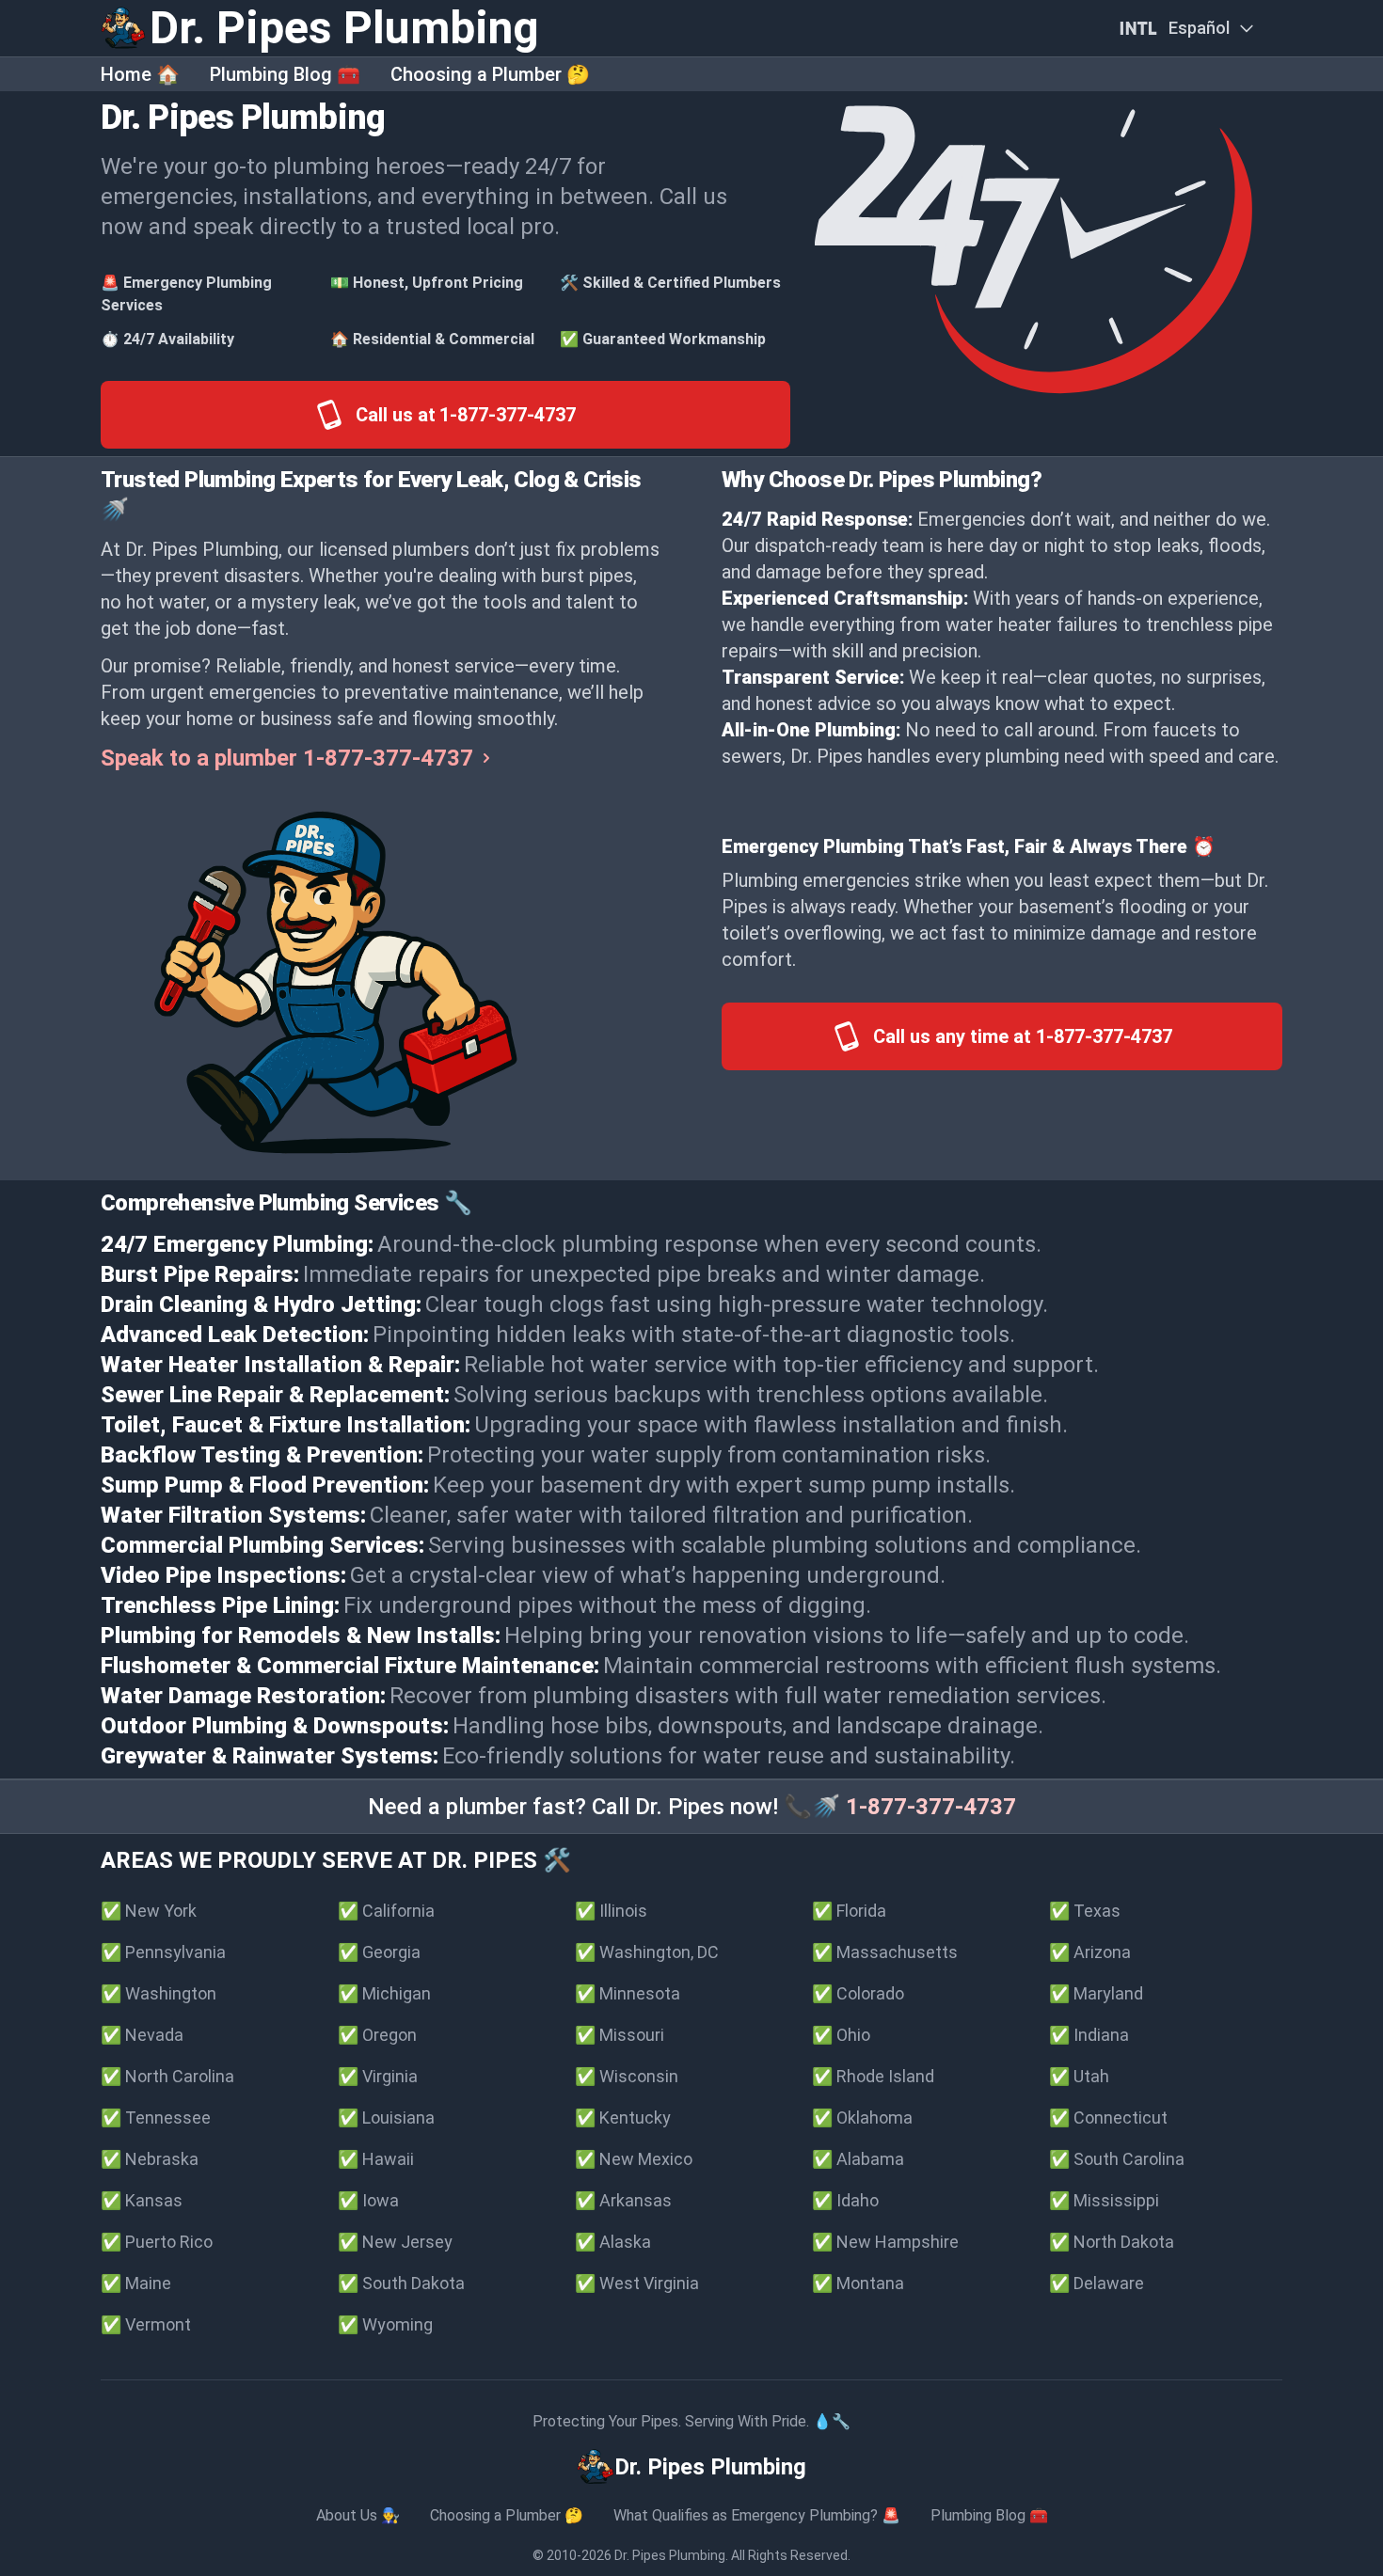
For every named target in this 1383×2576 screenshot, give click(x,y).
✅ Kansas (142, 2200)
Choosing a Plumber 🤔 (490, 74)
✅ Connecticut (1108, 2118)
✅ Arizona (1090, 1952)
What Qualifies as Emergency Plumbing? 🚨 (757, 2515)
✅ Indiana (1089, 2035)
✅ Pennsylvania (163, 1952)
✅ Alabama (858, 2159)
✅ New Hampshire (885, 2242)
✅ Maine (136, 2283)
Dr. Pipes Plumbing (670, 2555)
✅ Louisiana (386, 2118)
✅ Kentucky (623, 2118)
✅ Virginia (378, 2076)
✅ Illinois (611, 1911)
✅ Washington (159, 1993)
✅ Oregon (377, 2035)
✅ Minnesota (628, 1993)
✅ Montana (858, 2283)
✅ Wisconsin (627, 2076)
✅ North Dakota (1112, 2242)
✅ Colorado (858, 1993)
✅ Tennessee (156, 2118)
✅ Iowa (368, 2200)
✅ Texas (1085, 1911)
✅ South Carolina (1117, 2159)
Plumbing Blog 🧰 (285, 74)
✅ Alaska (613, 2242)
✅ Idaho (845, 2200)
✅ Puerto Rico (157, 2242)
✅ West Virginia (637, 2283)
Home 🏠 (140, 74)
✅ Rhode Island (873, 2076)
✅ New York (149, 1911)
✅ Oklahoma (862, 2118)
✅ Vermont (146, 2324)
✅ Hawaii (376, 2159)
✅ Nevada (142, 2035)
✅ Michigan (384, 1993)
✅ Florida (849, 1911)
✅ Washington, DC (647, 1952)
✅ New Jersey (395, 2242)
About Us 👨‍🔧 (358, 2515)
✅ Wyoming (385, 2324)
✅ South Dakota (401, 2283)
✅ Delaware (1097, 2283)
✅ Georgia (379, 1952)
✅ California (386, 1911)
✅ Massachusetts (885, 1952)
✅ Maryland (1096, 1993)
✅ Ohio (841, 2035)
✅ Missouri (620, 2035)
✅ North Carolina (167, 2076)
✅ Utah (1079, 2076)
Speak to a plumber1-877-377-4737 (287, 758)
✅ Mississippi (1104, 2200)
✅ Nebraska (150, 2159)
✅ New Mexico (634, 2159)
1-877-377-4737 (931, 1807)
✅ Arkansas (623, 2200)
